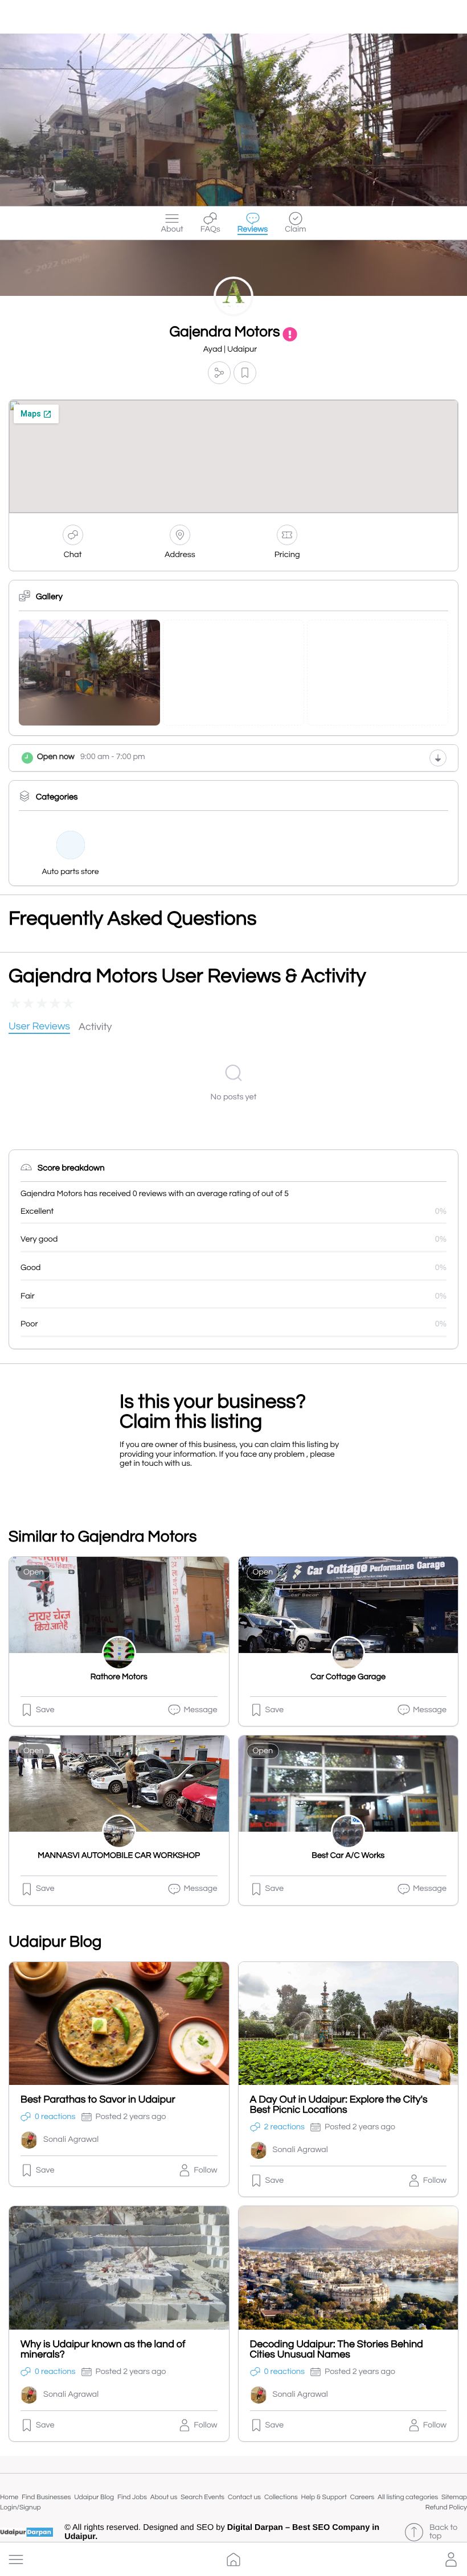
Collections (281, 2497)
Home (9, 2497)
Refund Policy (446, 2507)
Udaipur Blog (94, 2497)
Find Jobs (132, 2497)
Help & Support (324, 2497)
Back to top (444, 2532)
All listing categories (408, 2497)
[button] (16, 2559)
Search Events (202, 2497)
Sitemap (454, 2497)
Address (180, 555)
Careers (362, 2497)
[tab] (39, 1027)
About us (164, 2497)
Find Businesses (46, 2497)
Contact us (244, 2497)
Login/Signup (21, 2507)
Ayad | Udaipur (230, 350)
